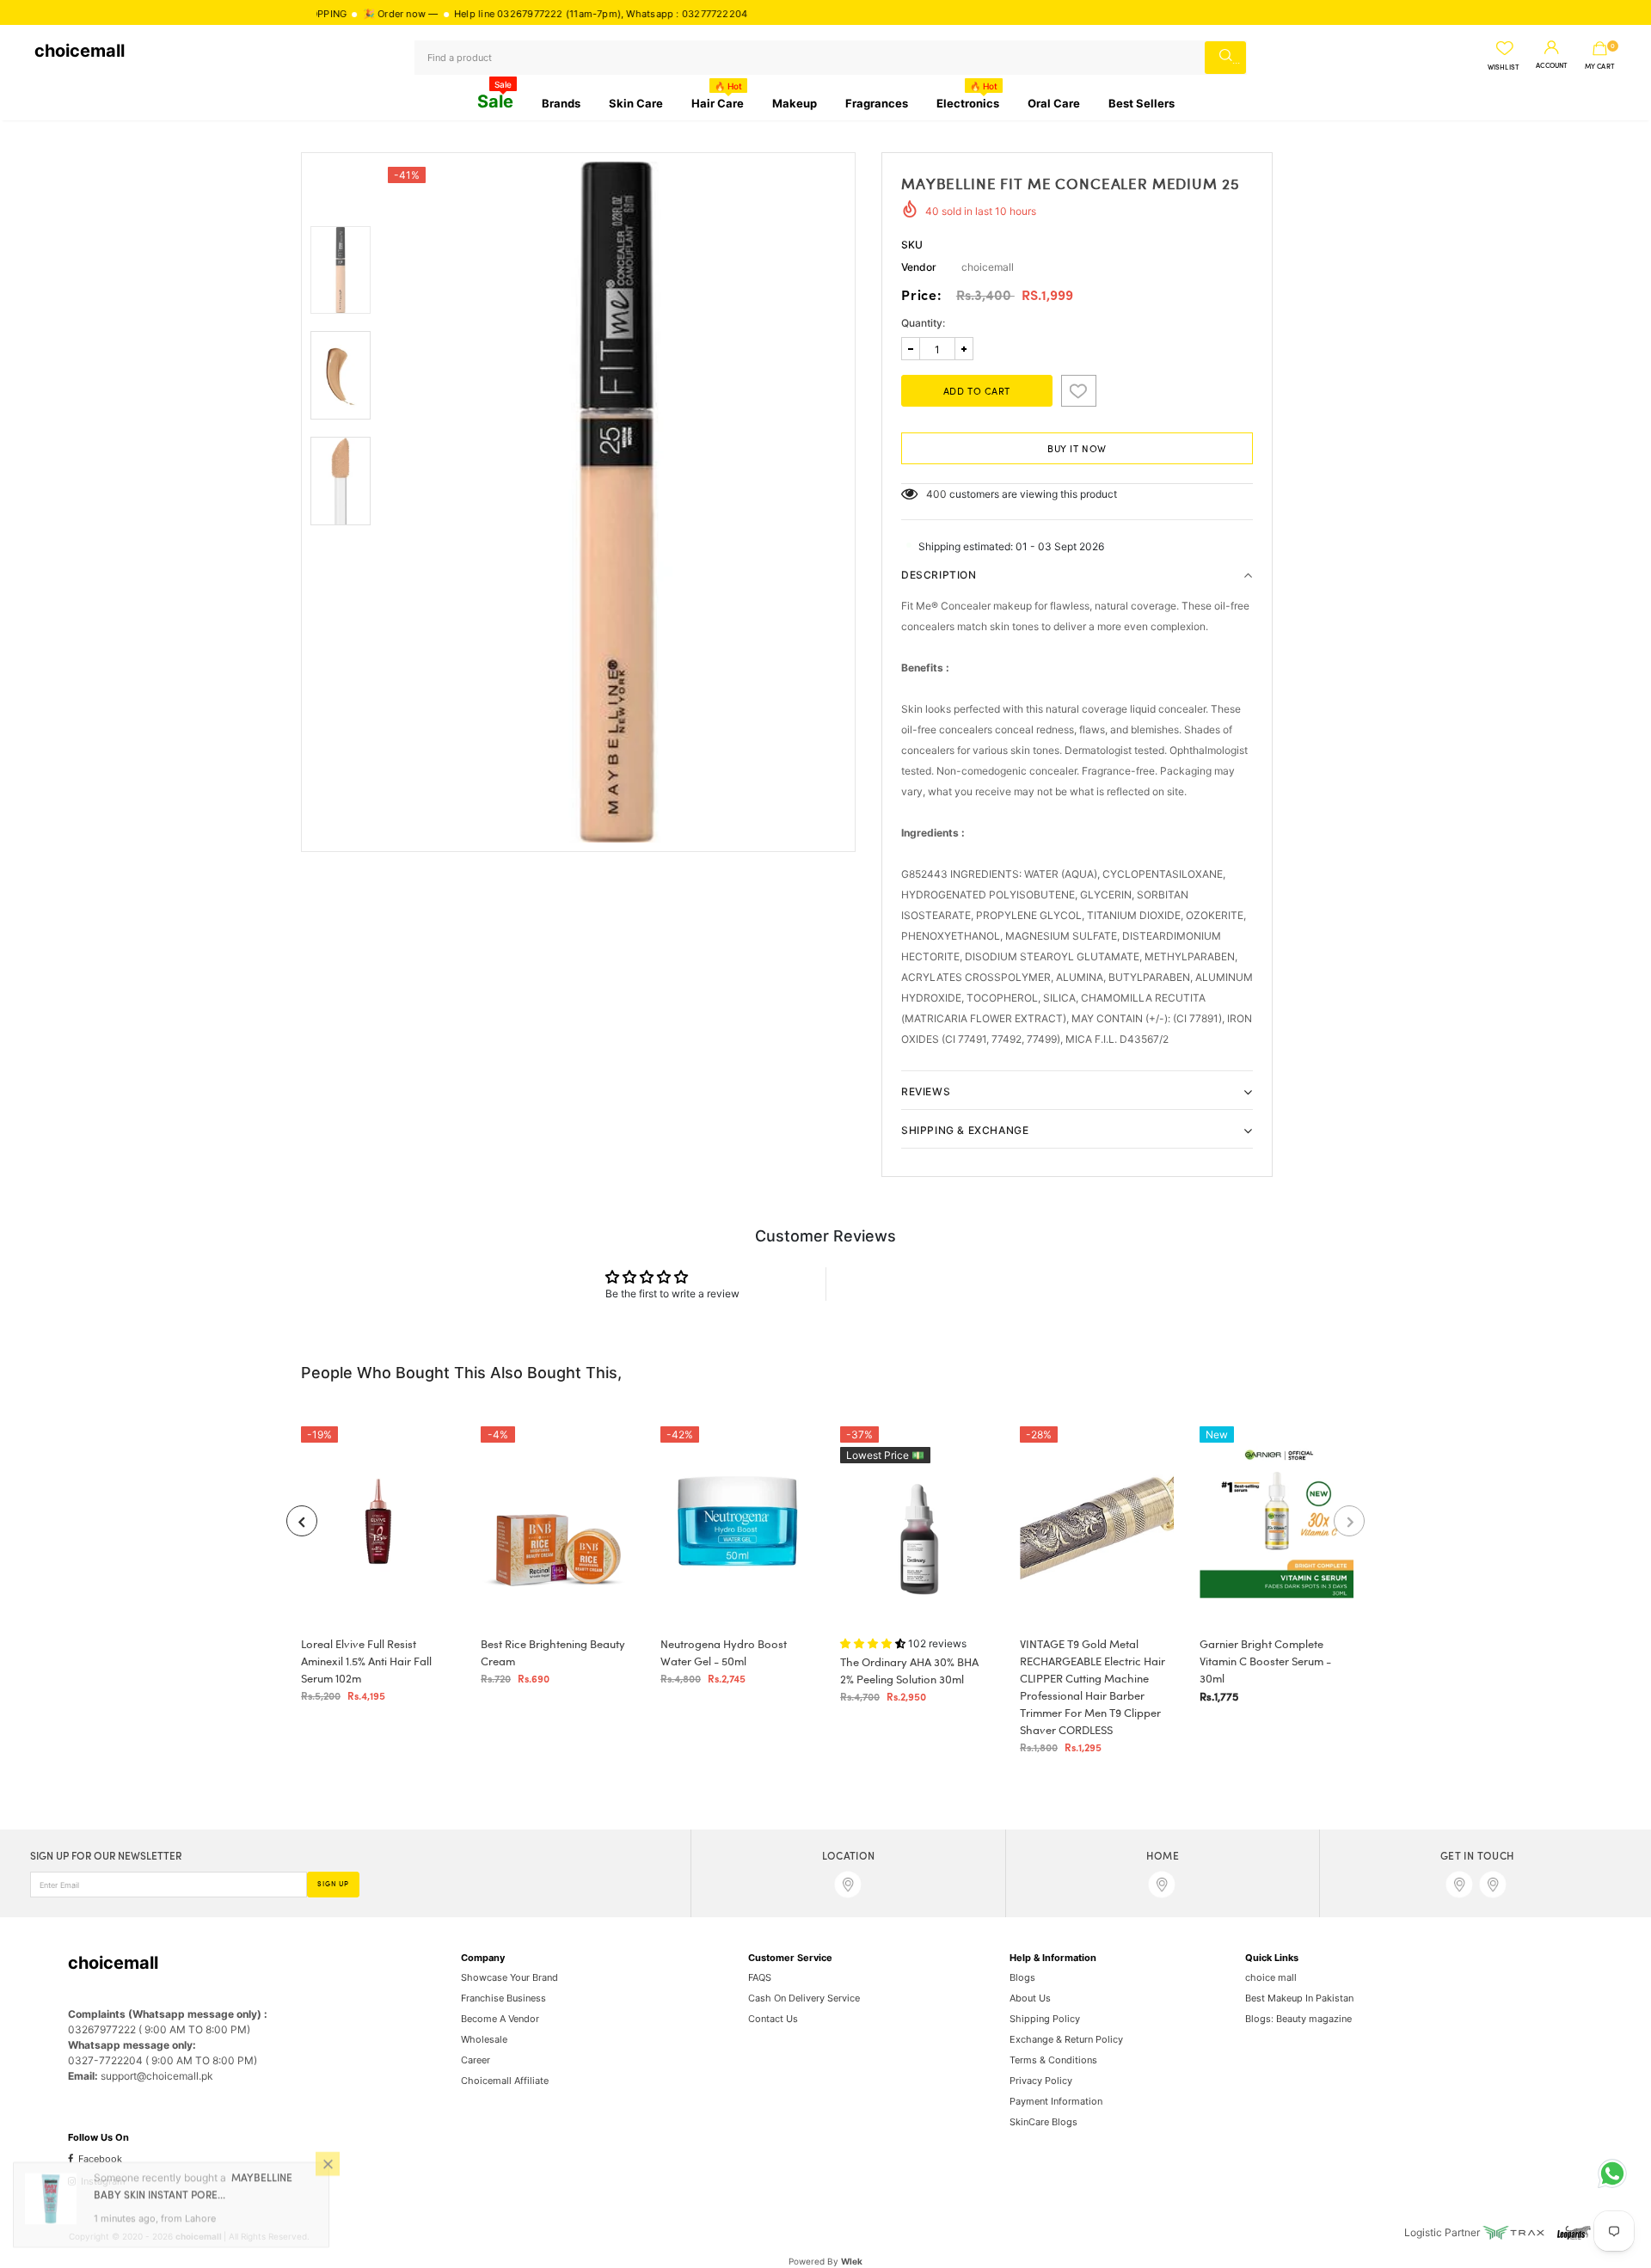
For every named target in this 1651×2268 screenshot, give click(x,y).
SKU (912, 245)
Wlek (852, 2261)
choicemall (80, 51)
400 (936, 494)
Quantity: (923, 323)
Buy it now (1077, 450)
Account (1552, 66)
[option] (617, 502)
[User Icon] (1552, 48)
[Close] (328, 2171)
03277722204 (655, 14)
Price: (922, 297)
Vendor (919, 267)
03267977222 (470, 14)
